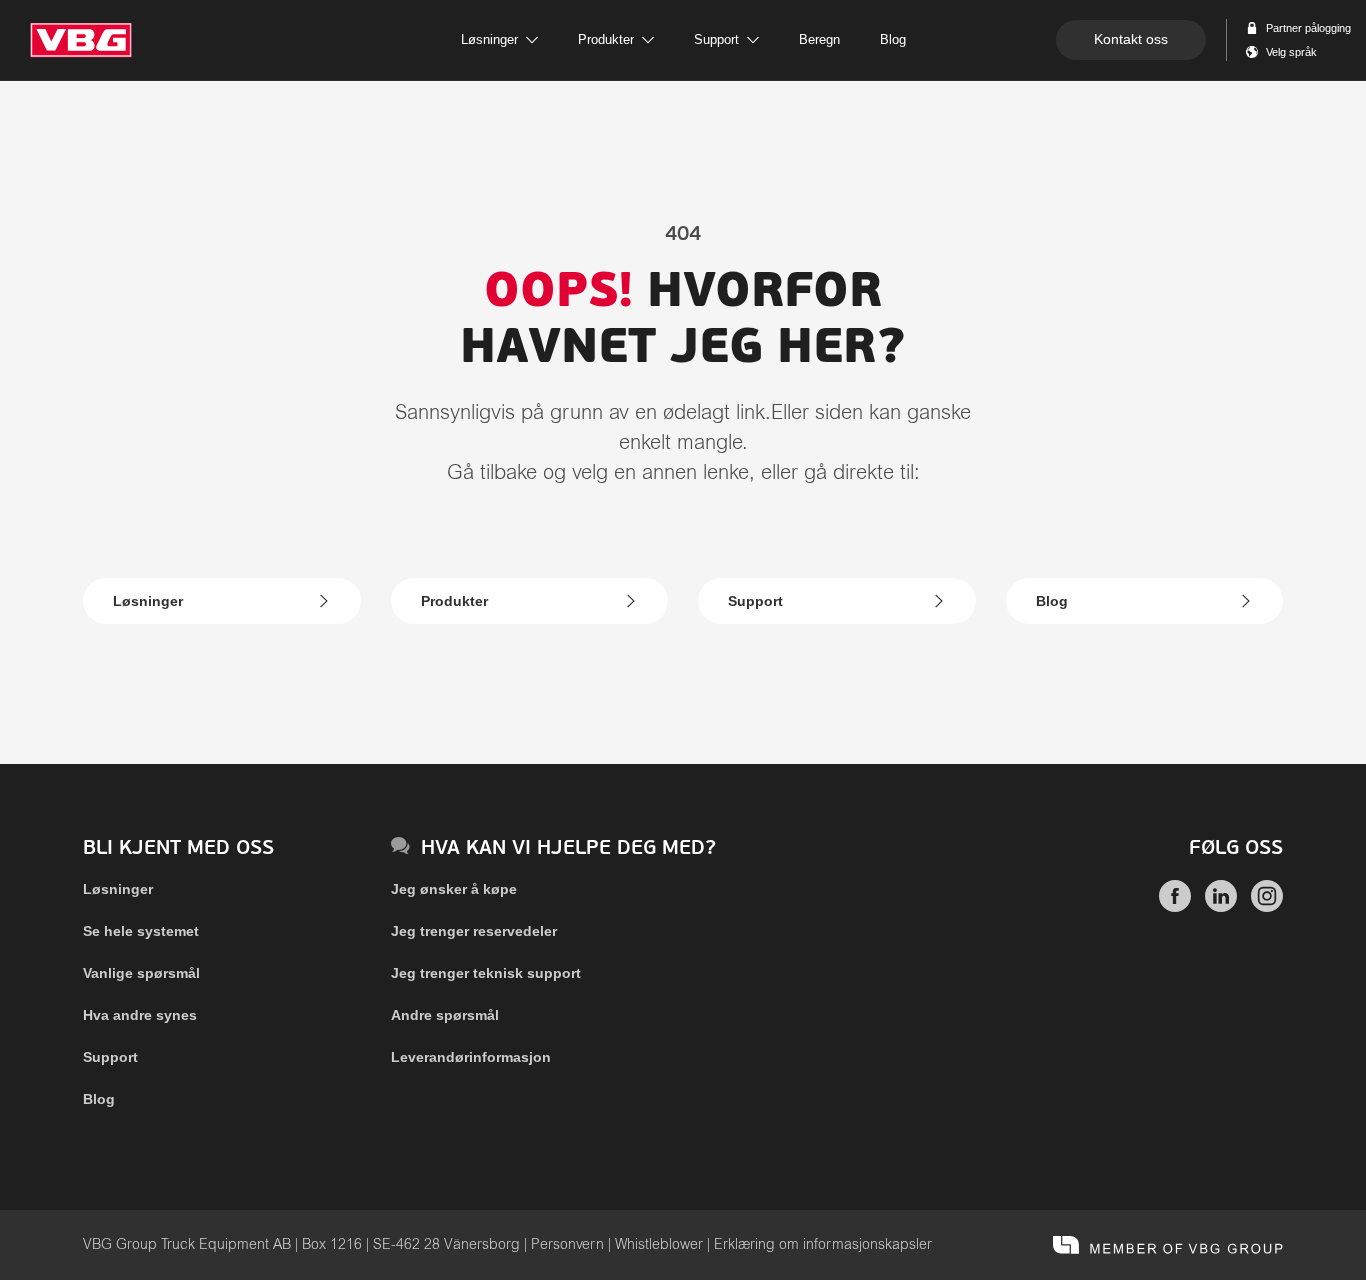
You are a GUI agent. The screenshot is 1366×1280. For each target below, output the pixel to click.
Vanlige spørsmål (141, 973)
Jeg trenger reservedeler (474, 931)
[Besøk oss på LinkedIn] (1221, 907)
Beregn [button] (819, 39)
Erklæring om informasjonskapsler (823, 1245)
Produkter (454, 601)
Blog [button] (893, 39)
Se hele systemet (141, 931)
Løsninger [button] (489, 39)
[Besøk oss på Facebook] (1175, 907)
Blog (1052, 601)
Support (755, 601)
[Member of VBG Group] (1168, 1245)
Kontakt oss (1131, 39)
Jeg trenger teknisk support (486, 973)
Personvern (567, 1245)
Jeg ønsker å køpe (454, 889)
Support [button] (716, 39)
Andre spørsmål (445, 1015)
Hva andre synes (140, 1015)
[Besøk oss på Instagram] (1267, 907)
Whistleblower (659, 1245)
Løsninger (148, 601)
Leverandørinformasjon (471, 1057)
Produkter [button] (606, 39)
